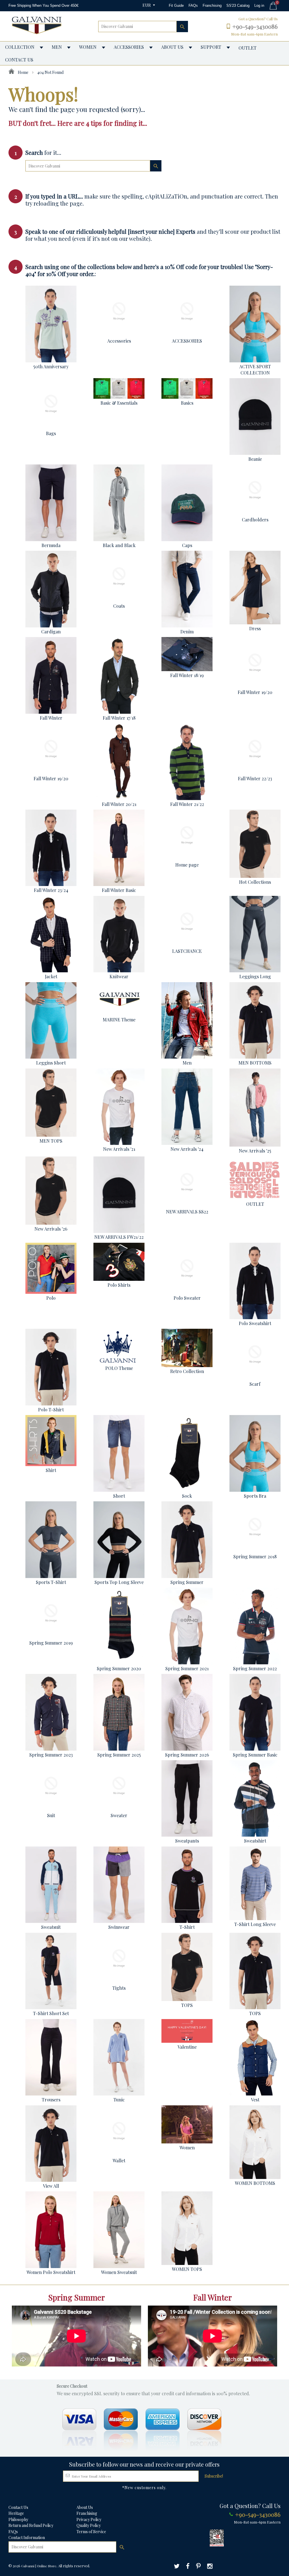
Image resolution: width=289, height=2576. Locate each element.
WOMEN (88, 47)
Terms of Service (91, 2532)
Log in (259, 5)
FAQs (193, 5)
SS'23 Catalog (238, 5)
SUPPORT (211, 47)
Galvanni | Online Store (39, 2566)
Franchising (212, 5)
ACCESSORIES (129, 47)
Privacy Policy (89, 2519)
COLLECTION (20, 47)
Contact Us (18, 2507)
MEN (57, 47)
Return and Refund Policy (31, 2525)
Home (23, 72)
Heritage (16, 2513)
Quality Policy (89, 2525)
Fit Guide (176, 5)
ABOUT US (172, 47)
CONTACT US (19, 60)
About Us (85, 2507)
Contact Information (27, 2538)
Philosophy (18, 2519)
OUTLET (248, 48)
